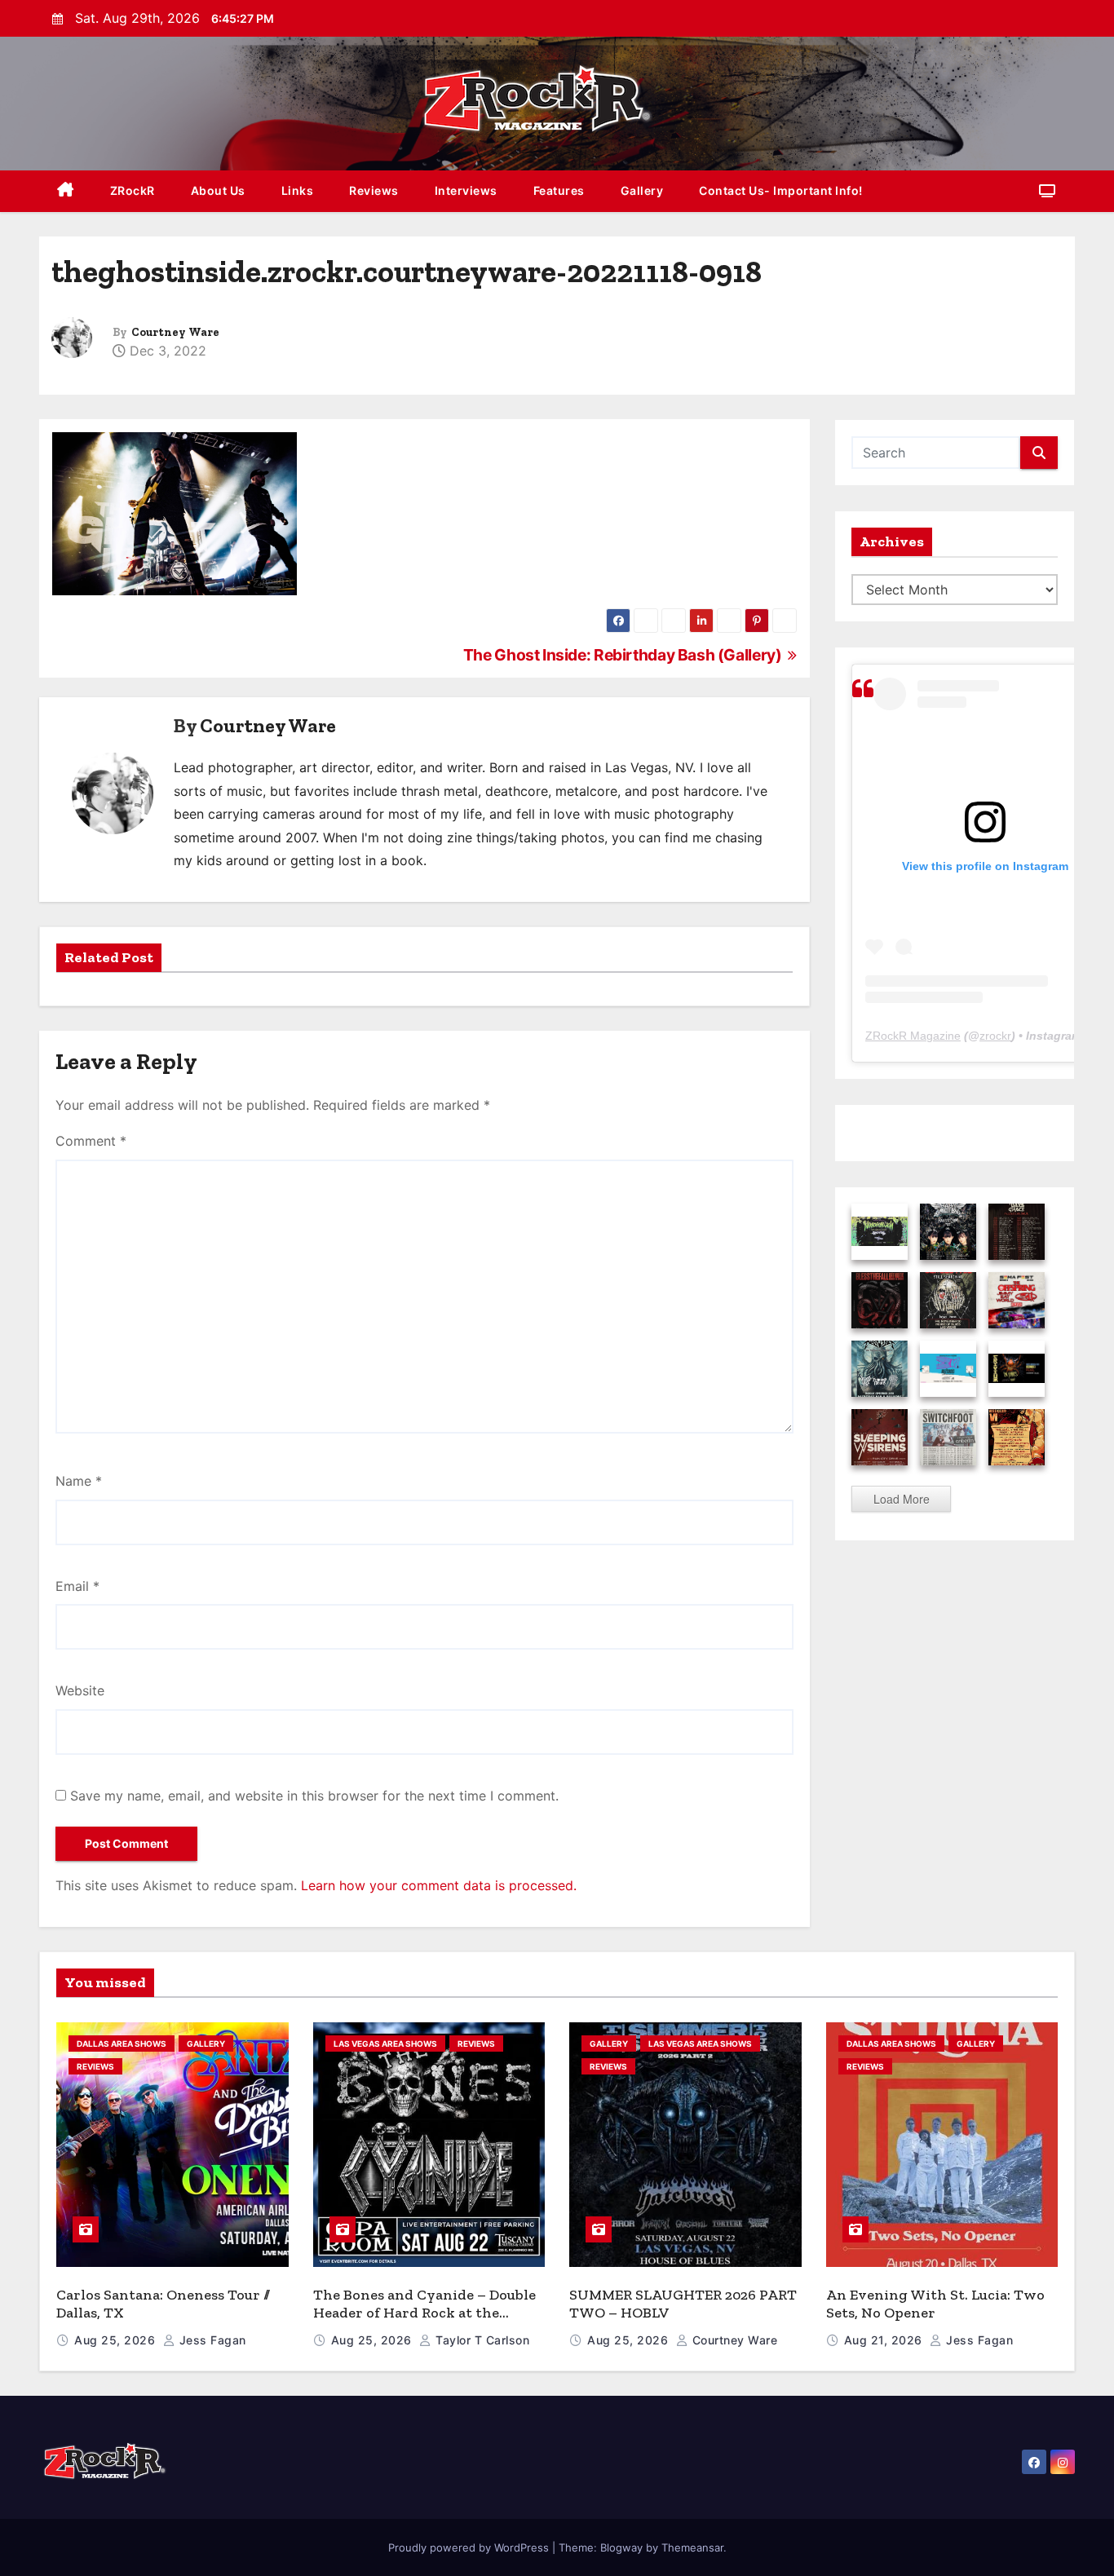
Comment (91, 1141)
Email (77, 1586)
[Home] (66, 191)
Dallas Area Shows (122, 2044)
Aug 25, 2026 (117, 2340)
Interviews (466, 190)
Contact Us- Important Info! (781, 190)
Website (80, 1690)
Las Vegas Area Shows (385, 2044)
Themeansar (692, 2547)
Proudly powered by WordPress (470, 2547)
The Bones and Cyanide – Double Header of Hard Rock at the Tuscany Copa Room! (424, 2313)
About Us (218, 190)
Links (298, 190)
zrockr (995, 1036)
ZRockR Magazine (913, 1036)
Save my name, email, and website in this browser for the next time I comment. (314, 1796)
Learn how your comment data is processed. (439, 1885)
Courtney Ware (175, 332)
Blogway (621, 2547)
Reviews (374, 190)
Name (79, 1481)
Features (559, 190)
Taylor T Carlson (481, 2340)
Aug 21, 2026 (885, 2340)
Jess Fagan (211, 2340)
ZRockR (133, 190)
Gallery (642, 190)
